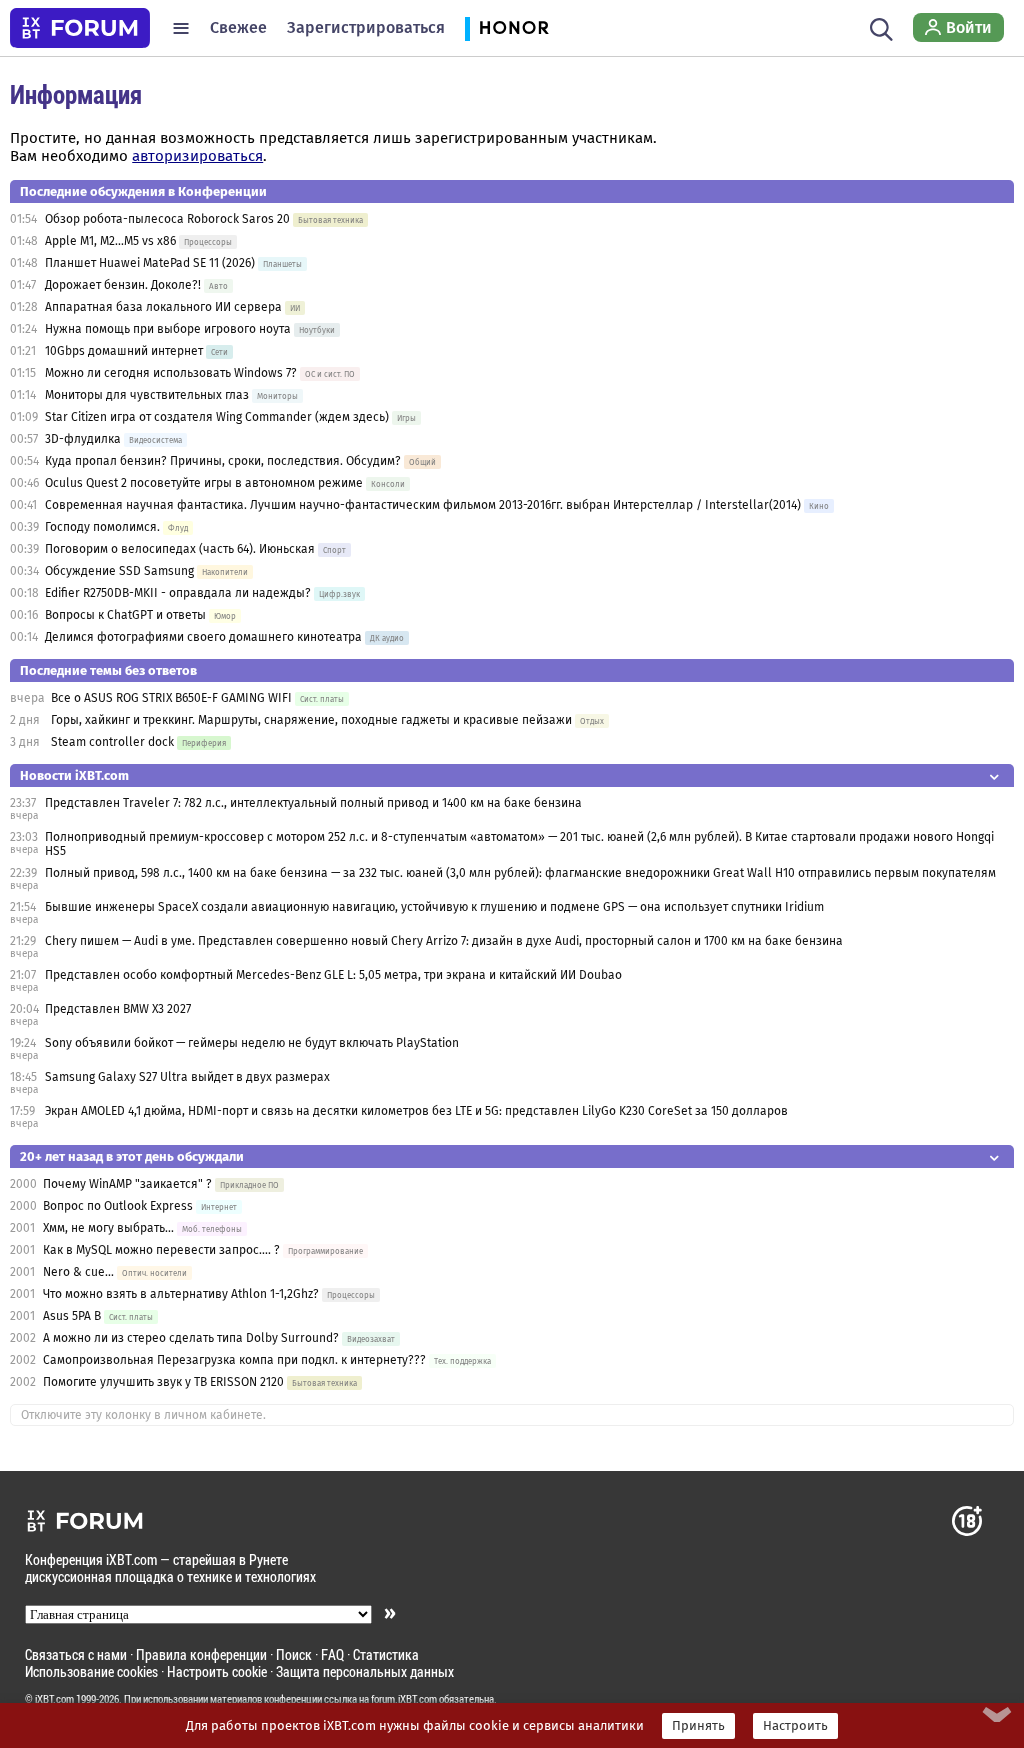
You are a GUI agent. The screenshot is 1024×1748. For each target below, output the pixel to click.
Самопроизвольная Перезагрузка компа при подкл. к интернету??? (234, 1360)
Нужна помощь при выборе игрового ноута (169, 329)
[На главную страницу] (80, 28)
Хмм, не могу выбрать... (108, 1228)
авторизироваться (197, 156)
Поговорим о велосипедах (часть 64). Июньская (180, 549)
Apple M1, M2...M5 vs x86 (110, 241)
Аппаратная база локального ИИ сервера (163, 307)
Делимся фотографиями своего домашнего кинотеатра (203, 637)
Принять (698, 1726)
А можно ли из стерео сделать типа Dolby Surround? (191, 1338)
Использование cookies (91, 1671)
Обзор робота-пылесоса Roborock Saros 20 (169, 219)
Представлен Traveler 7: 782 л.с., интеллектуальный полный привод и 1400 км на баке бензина (313, 803)
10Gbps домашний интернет (124, 351)
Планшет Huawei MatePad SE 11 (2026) (150, 263)
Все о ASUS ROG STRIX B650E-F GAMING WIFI (171, 698)
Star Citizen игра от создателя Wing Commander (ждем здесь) (217, 417)
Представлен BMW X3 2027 (118, 1009)
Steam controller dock (112, 742)
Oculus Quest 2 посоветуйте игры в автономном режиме (204, 483)
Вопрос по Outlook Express (118, 1206)
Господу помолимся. (102, 527)
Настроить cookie (217, 1671)
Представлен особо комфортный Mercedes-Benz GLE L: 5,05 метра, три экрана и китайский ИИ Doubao (333, 975)
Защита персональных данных (365, 1671)
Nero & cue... (78, 1272)
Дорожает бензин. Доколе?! (123, 285)
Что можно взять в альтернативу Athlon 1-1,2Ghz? (181, 1294)
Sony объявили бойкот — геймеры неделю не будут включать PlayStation (252, 1043)
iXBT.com (54, 1699)
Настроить (795, 1726)
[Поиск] (881, 28)
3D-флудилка (83, 439)
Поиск (294, 1654)
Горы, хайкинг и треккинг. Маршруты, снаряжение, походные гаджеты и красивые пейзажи (311, 720)
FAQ (332, 1654)
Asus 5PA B (72, 1316)
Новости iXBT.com (74, 775)
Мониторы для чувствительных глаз (147, 395)
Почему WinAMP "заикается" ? (127, 1184)
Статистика (386, 1654)
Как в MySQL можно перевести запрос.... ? (161, 1250)
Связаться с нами (76, 1654)
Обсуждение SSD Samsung (119, 571)
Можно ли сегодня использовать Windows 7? (171, 373)
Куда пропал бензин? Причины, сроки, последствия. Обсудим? (223, 461)
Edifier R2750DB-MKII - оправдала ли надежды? (178, 593)
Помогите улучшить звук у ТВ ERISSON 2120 (163, 1382)
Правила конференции (201, 1654)
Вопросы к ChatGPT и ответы (125, 615)
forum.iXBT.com (404, 1699)
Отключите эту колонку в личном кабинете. (143, 1415)
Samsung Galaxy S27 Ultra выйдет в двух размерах (187, 1077)
